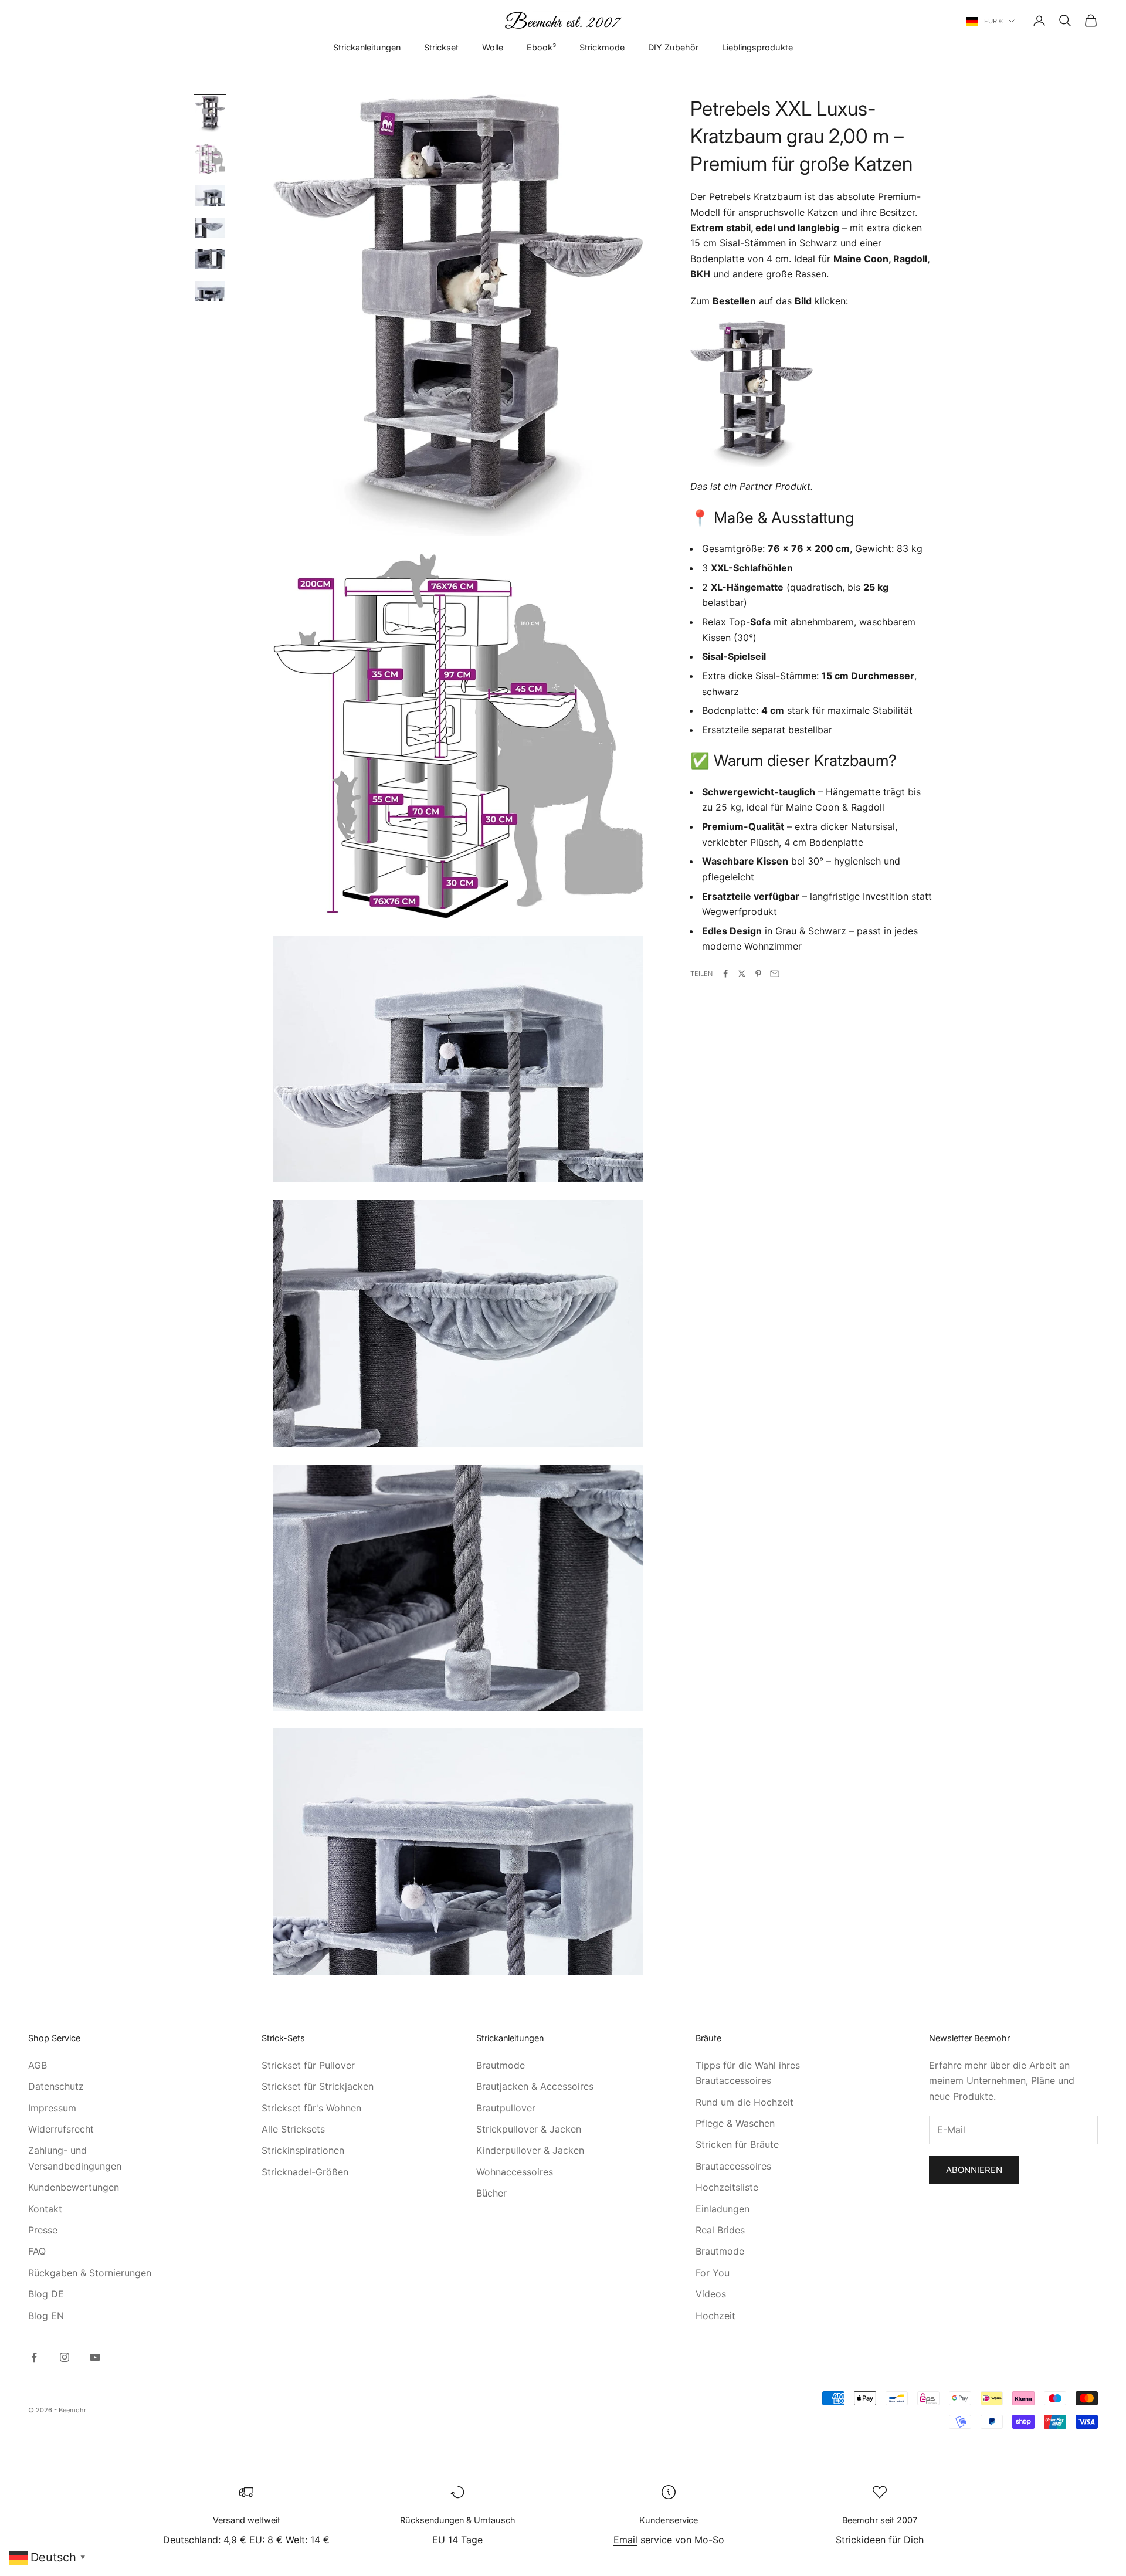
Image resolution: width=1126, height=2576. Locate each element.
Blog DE (46, 2294)
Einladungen (723, 2209)
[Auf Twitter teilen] (742, 974)
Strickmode (602, 47)
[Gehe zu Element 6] (210, 291)
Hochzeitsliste (727, 2187)
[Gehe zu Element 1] (210, 114)
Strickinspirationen (303, 2150)
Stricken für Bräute (737, 2144)
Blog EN (46, 2316)
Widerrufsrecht (61, 2129)
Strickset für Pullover (308, 2065)
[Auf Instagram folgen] (65, 2357)
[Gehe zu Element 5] (210, 259)
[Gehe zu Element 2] (210, 159)
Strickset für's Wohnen (311, 2108)
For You (713, 2273)
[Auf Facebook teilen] (725, 974)
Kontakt (45, 2209)
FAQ (37, 2251)
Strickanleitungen (367, 47)
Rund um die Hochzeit (745, 2102)
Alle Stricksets (293, 2129)
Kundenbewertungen (74, 2187)
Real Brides (720, 2230)
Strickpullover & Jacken (529, 2129)
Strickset (441, 47)
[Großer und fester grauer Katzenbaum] (752, 393)
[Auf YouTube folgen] (95, 2357)
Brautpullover (506, 2108)
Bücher (491, 2193)
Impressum (52, 2108)
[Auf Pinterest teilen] (758, 974)
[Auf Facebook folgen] (34, 2357)
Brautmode (501, 2065)
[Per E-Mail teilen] (775, 974)
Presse (43, 2230)
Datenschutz (56, 2086)
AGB (38, 2065)
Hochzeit (715, 2316)
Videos (711, 2294)
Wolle (493, 47)
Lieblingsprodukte (757, 47)
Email (625, 2540)
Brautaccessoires (733, 2166)
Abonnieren (974, 2170)
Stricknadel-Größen (305, 2172)
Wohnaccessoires (515, 2172)
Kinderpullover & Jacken (530, 2150)
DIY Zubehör (673, 47)
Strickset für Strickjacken (318, 2086)
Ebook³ (541, 47)
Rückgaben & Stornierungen (90, 2273)
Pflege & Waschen (735, 2123)
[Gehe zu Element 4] (210, 228)
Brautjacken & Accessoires (535, 2086)
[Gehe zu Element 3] (210, 195)
